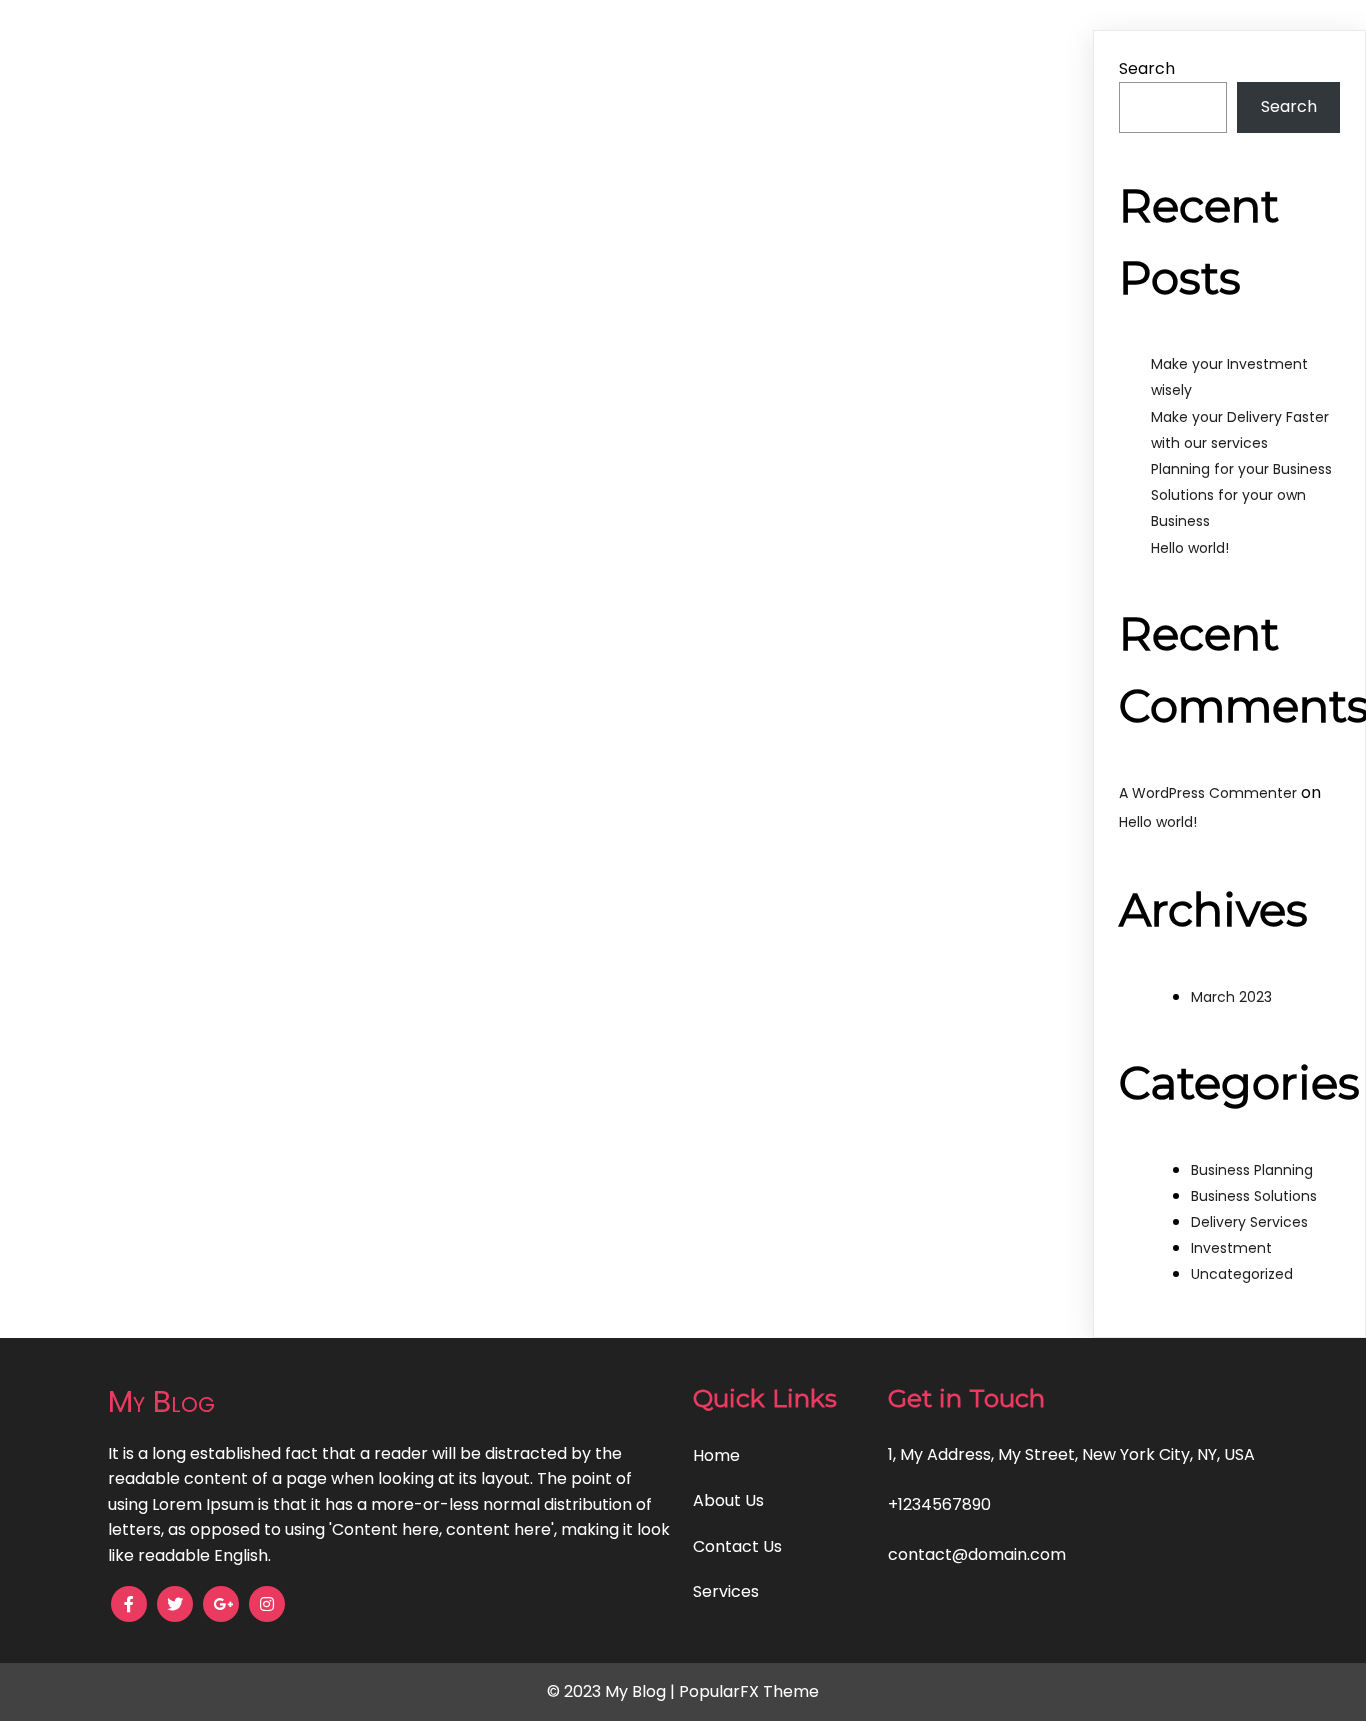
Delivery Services (1249, 1222)
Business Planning (1252, 1170)
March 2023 (1231, 997)
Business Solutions (1254, 1196)
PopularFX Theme (749, 1691)
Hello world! (1190, 548)
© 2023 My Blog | (613, 1691)
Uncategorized (1242, 1274)
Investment (1231, 1248)
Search (1147, 68)
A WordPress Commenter (1208, 793)
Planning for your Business (1241, 469)
